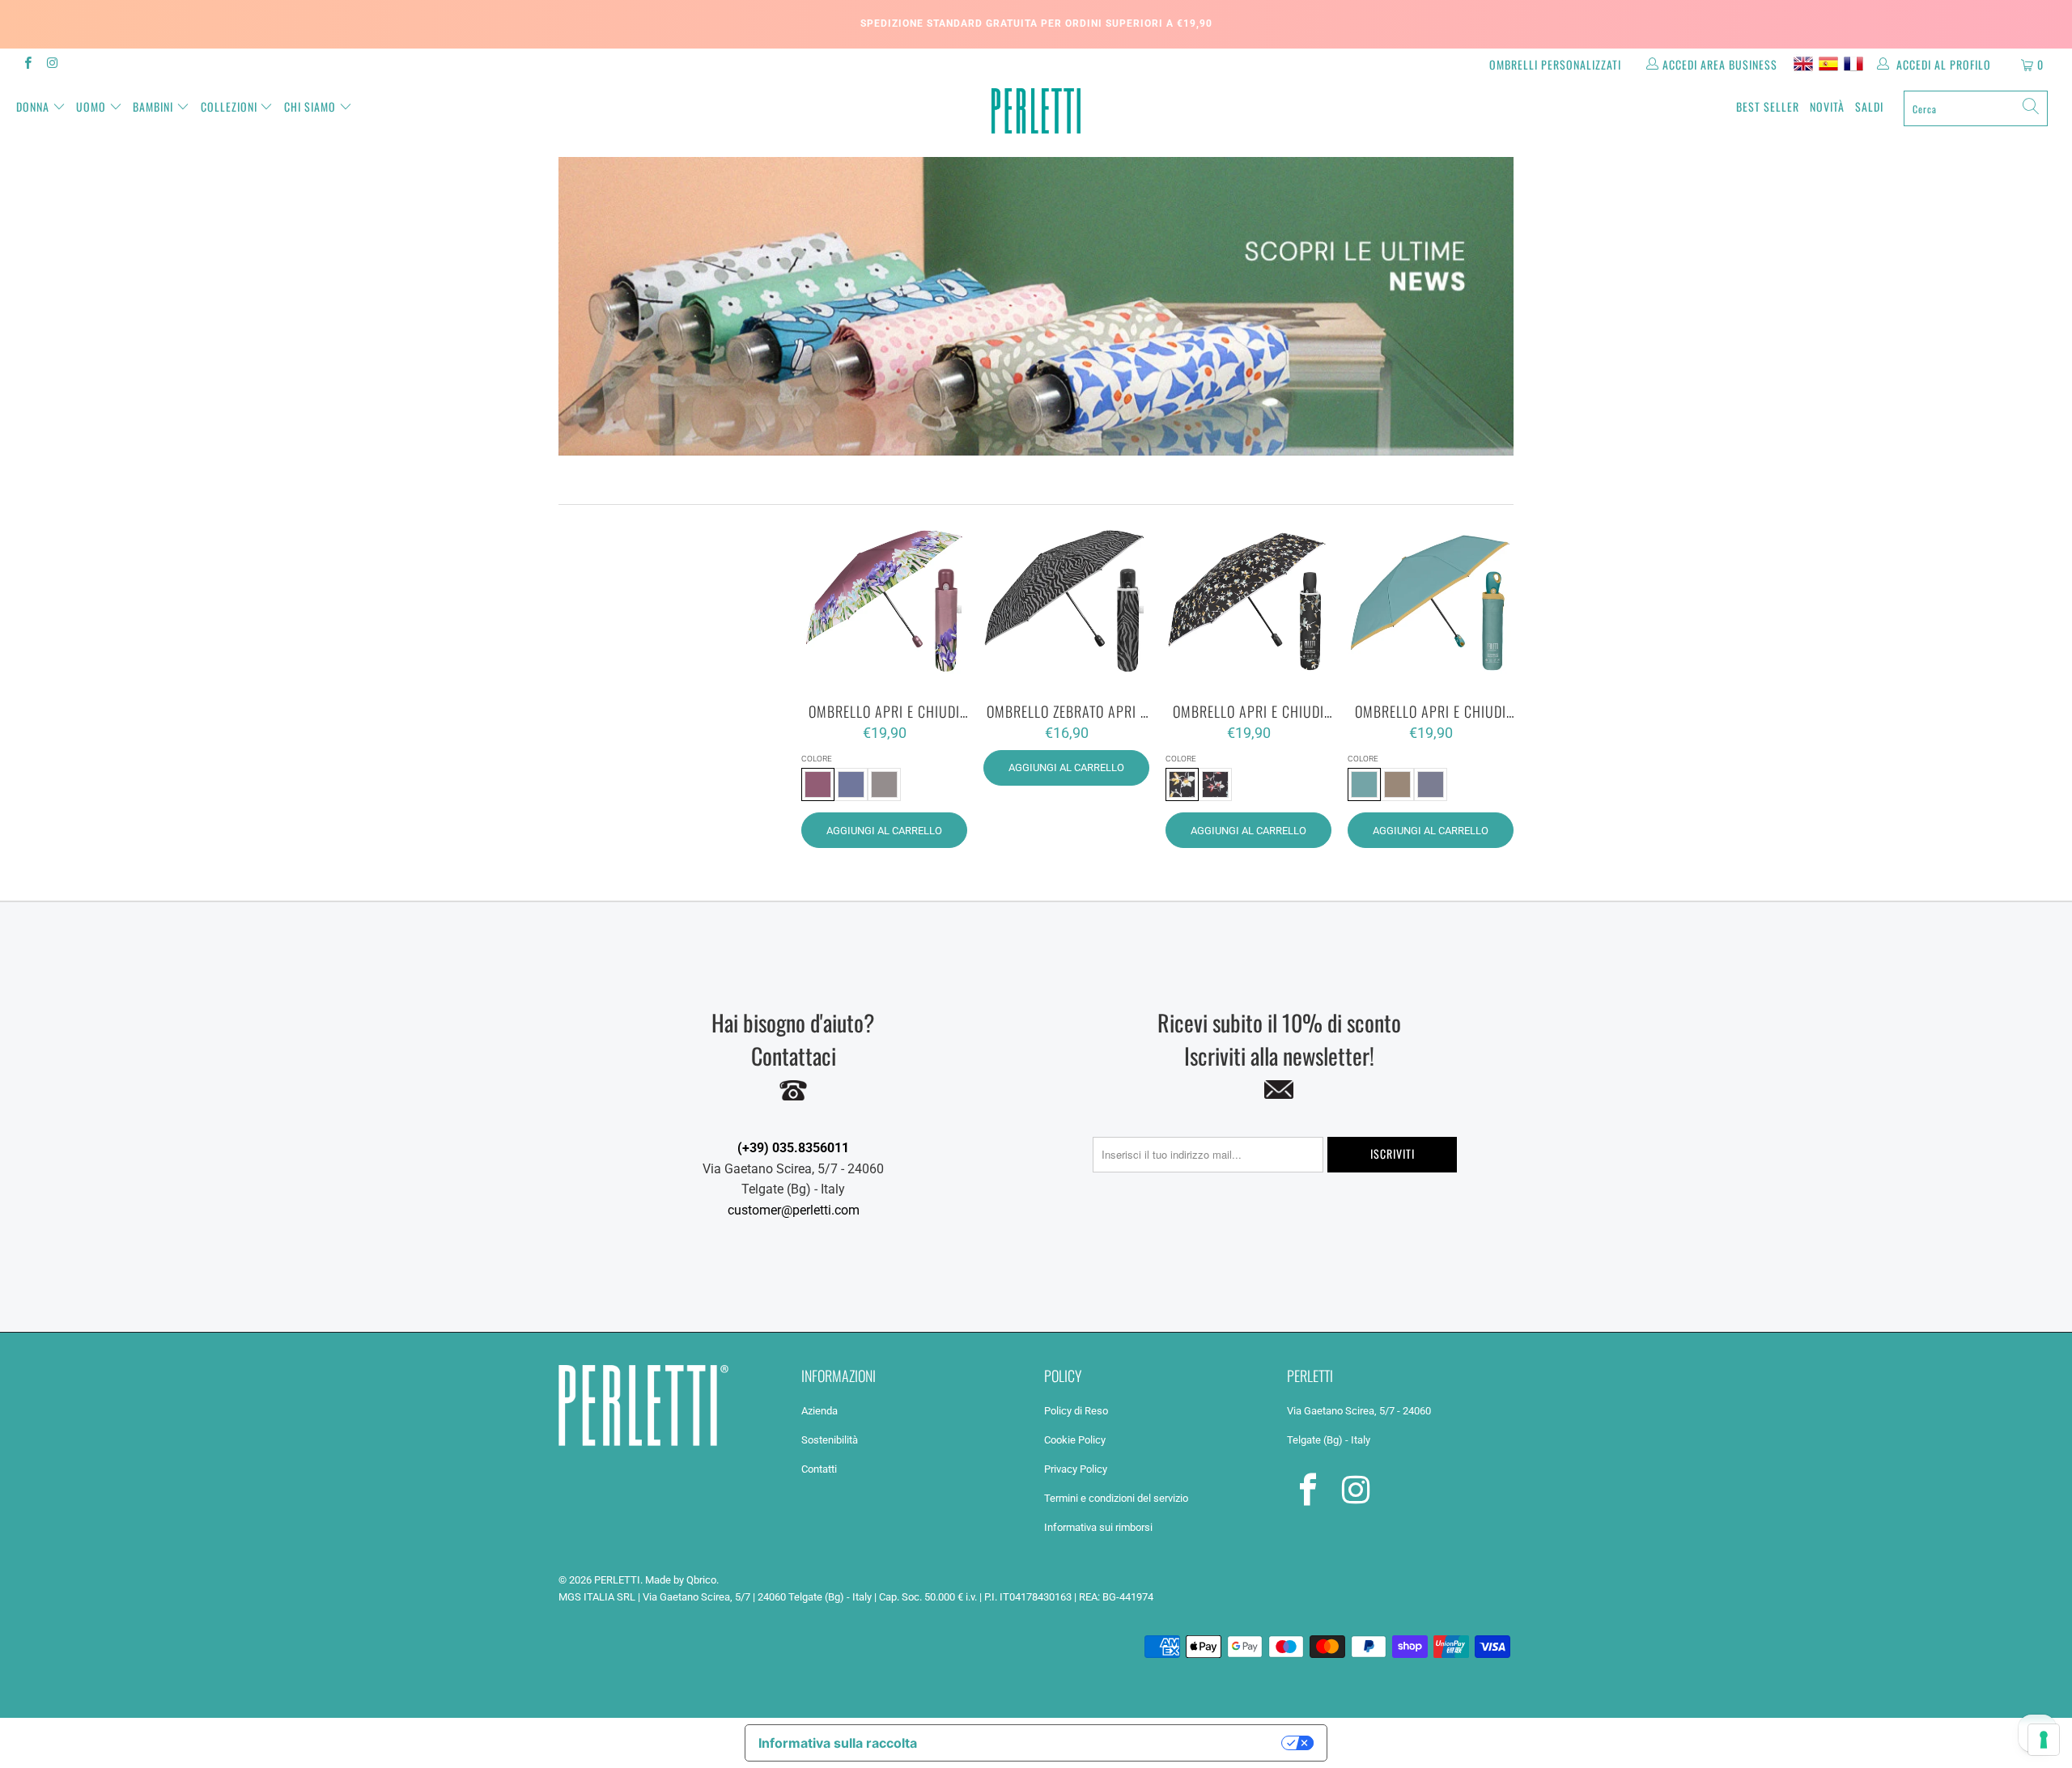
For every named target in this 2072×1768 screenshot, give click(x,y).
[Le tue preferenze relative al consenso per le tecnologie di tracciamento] (2044, 1740)
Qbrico (701, 1580)
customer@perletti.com (794, 1210)
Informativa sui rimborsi (1098, 1527)
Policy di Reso (1076, 1411)
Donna (33, 106)
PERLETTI (617, 1580)
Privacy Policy (1076, 1469)
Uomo (91, 106)
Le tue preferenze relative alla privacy (1108, 1743)
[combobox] (1976, 108)
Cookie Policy (1075, 1440)
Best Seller (1768, 106)
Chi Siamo (310, 106)
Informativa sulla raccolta (838, 1743)
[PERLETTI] (1036, 111)
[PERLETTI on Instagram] (51, 65)
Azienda (819, 1411)
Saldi (1869, 106)
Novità (1827, 106)
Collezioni (229, 106)
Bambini (153, 106)
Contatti (819, 1469)
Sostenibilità (830, 1440)
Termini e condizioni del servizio (1116, 1498)
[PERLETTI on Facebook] (27, 65)
